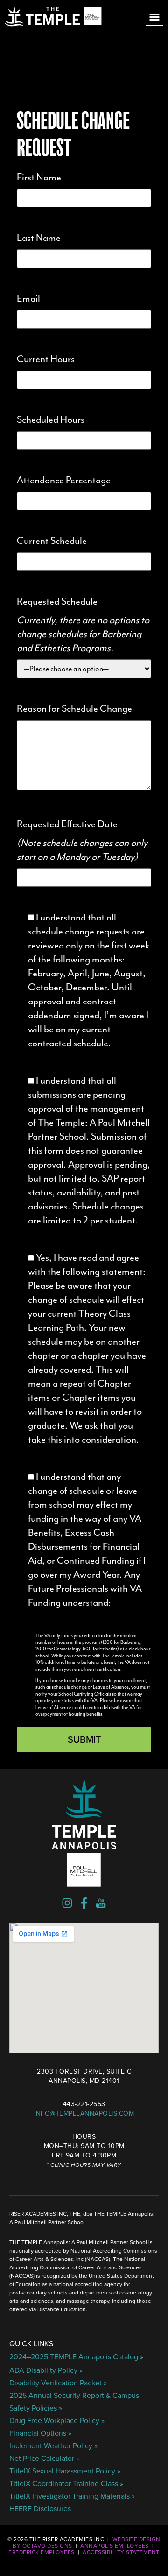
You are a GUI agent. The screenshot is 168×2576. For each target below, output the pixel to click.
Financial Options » (40, 2433)
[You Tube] (101, 1903)
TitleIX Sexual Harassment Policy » (65, 2471)
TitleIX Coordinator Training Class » (66, 2484)
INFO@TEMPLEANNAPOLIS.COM (84, 2113)
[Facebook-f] (84, 1903)
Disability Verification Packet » (58, 2383)
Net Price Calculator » (44, 2459)
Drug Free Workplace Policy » (57, 2421)
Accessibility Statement (121, 2552)
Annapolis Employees (115, 2546)
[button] (154, 17)
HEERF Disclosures (40, 2509)
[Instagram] (67, 1903)
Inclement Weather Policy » (53, 2446)
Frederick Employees (42, 2552)
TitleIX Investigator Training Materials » (72, 2496)
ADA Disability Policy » (46, 2370)
